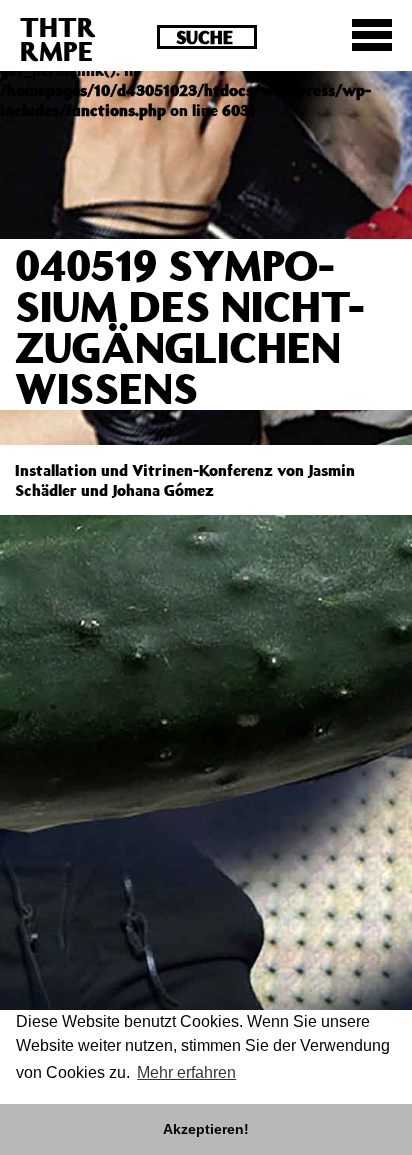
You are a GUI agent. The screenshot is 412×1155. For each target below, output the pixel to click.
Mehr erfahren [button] (186, 1072)
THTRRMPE (58, 38)
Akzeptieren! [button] (206, 1129)
